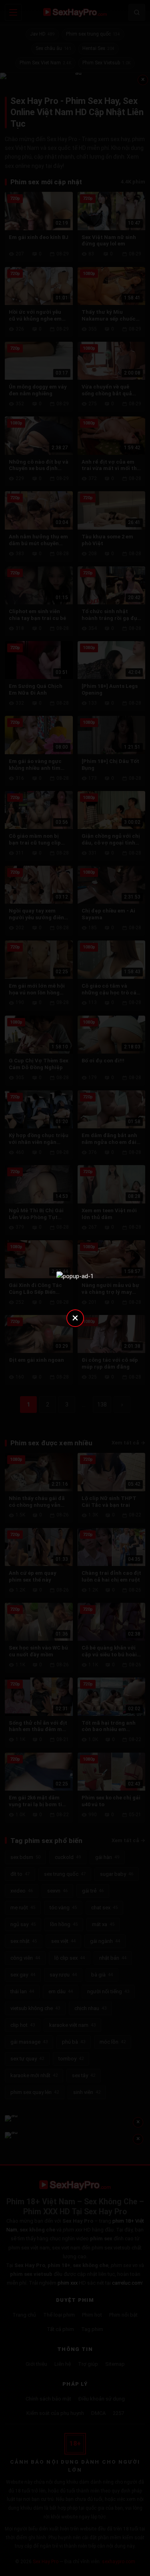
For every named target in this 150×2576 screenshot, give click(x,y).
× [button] (75, 1318)
